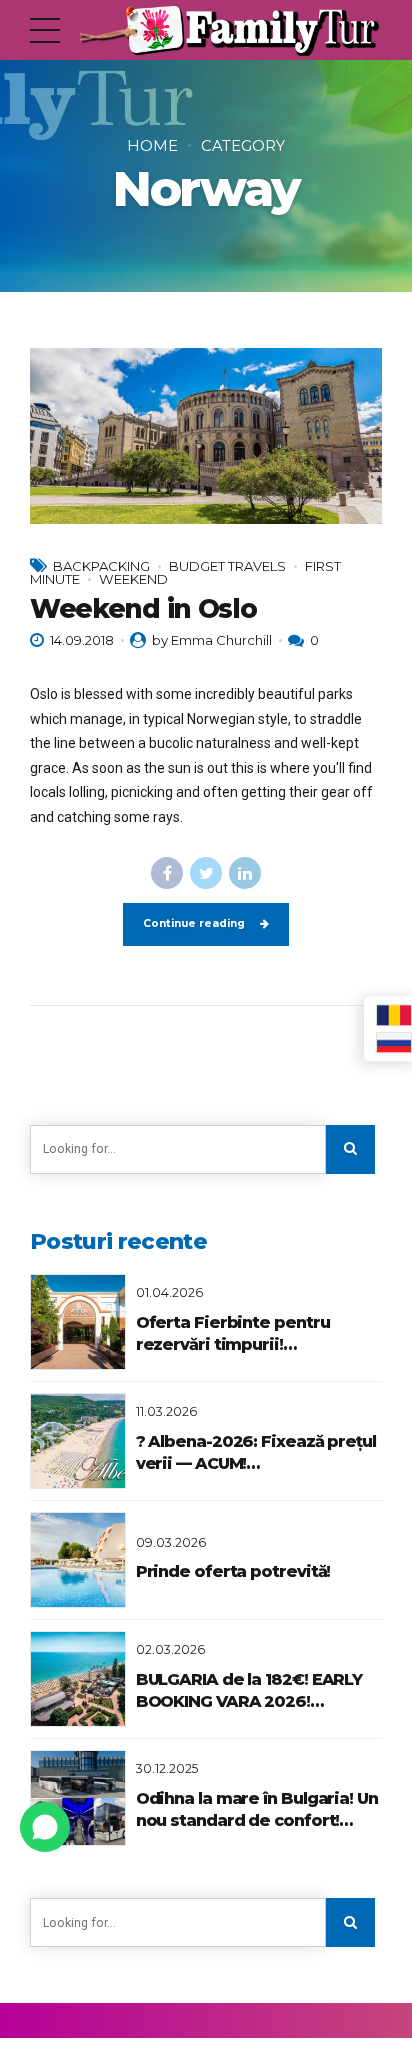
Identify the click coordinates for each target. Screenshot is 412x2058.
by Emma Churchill (212, 640)
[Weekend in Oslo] (206, 436)
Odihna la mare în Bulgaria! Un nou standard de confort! (257, 1809)
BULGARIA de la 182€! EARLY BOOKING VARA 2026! (249, 1690)
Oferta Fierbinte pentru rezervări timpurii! (233, 1333)
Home (152, 146)
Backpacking (101, 566)
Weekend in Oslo (143, 609)
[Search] (350, 1149)
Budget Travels (227, 566)
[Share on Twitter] (206, 873)
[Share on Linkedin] (245, 873)
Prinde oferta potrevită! (233, 1571)
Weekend (133, 579)
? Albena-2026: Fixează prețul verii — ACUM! (256, 1452)
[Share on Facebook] (167, 873)
